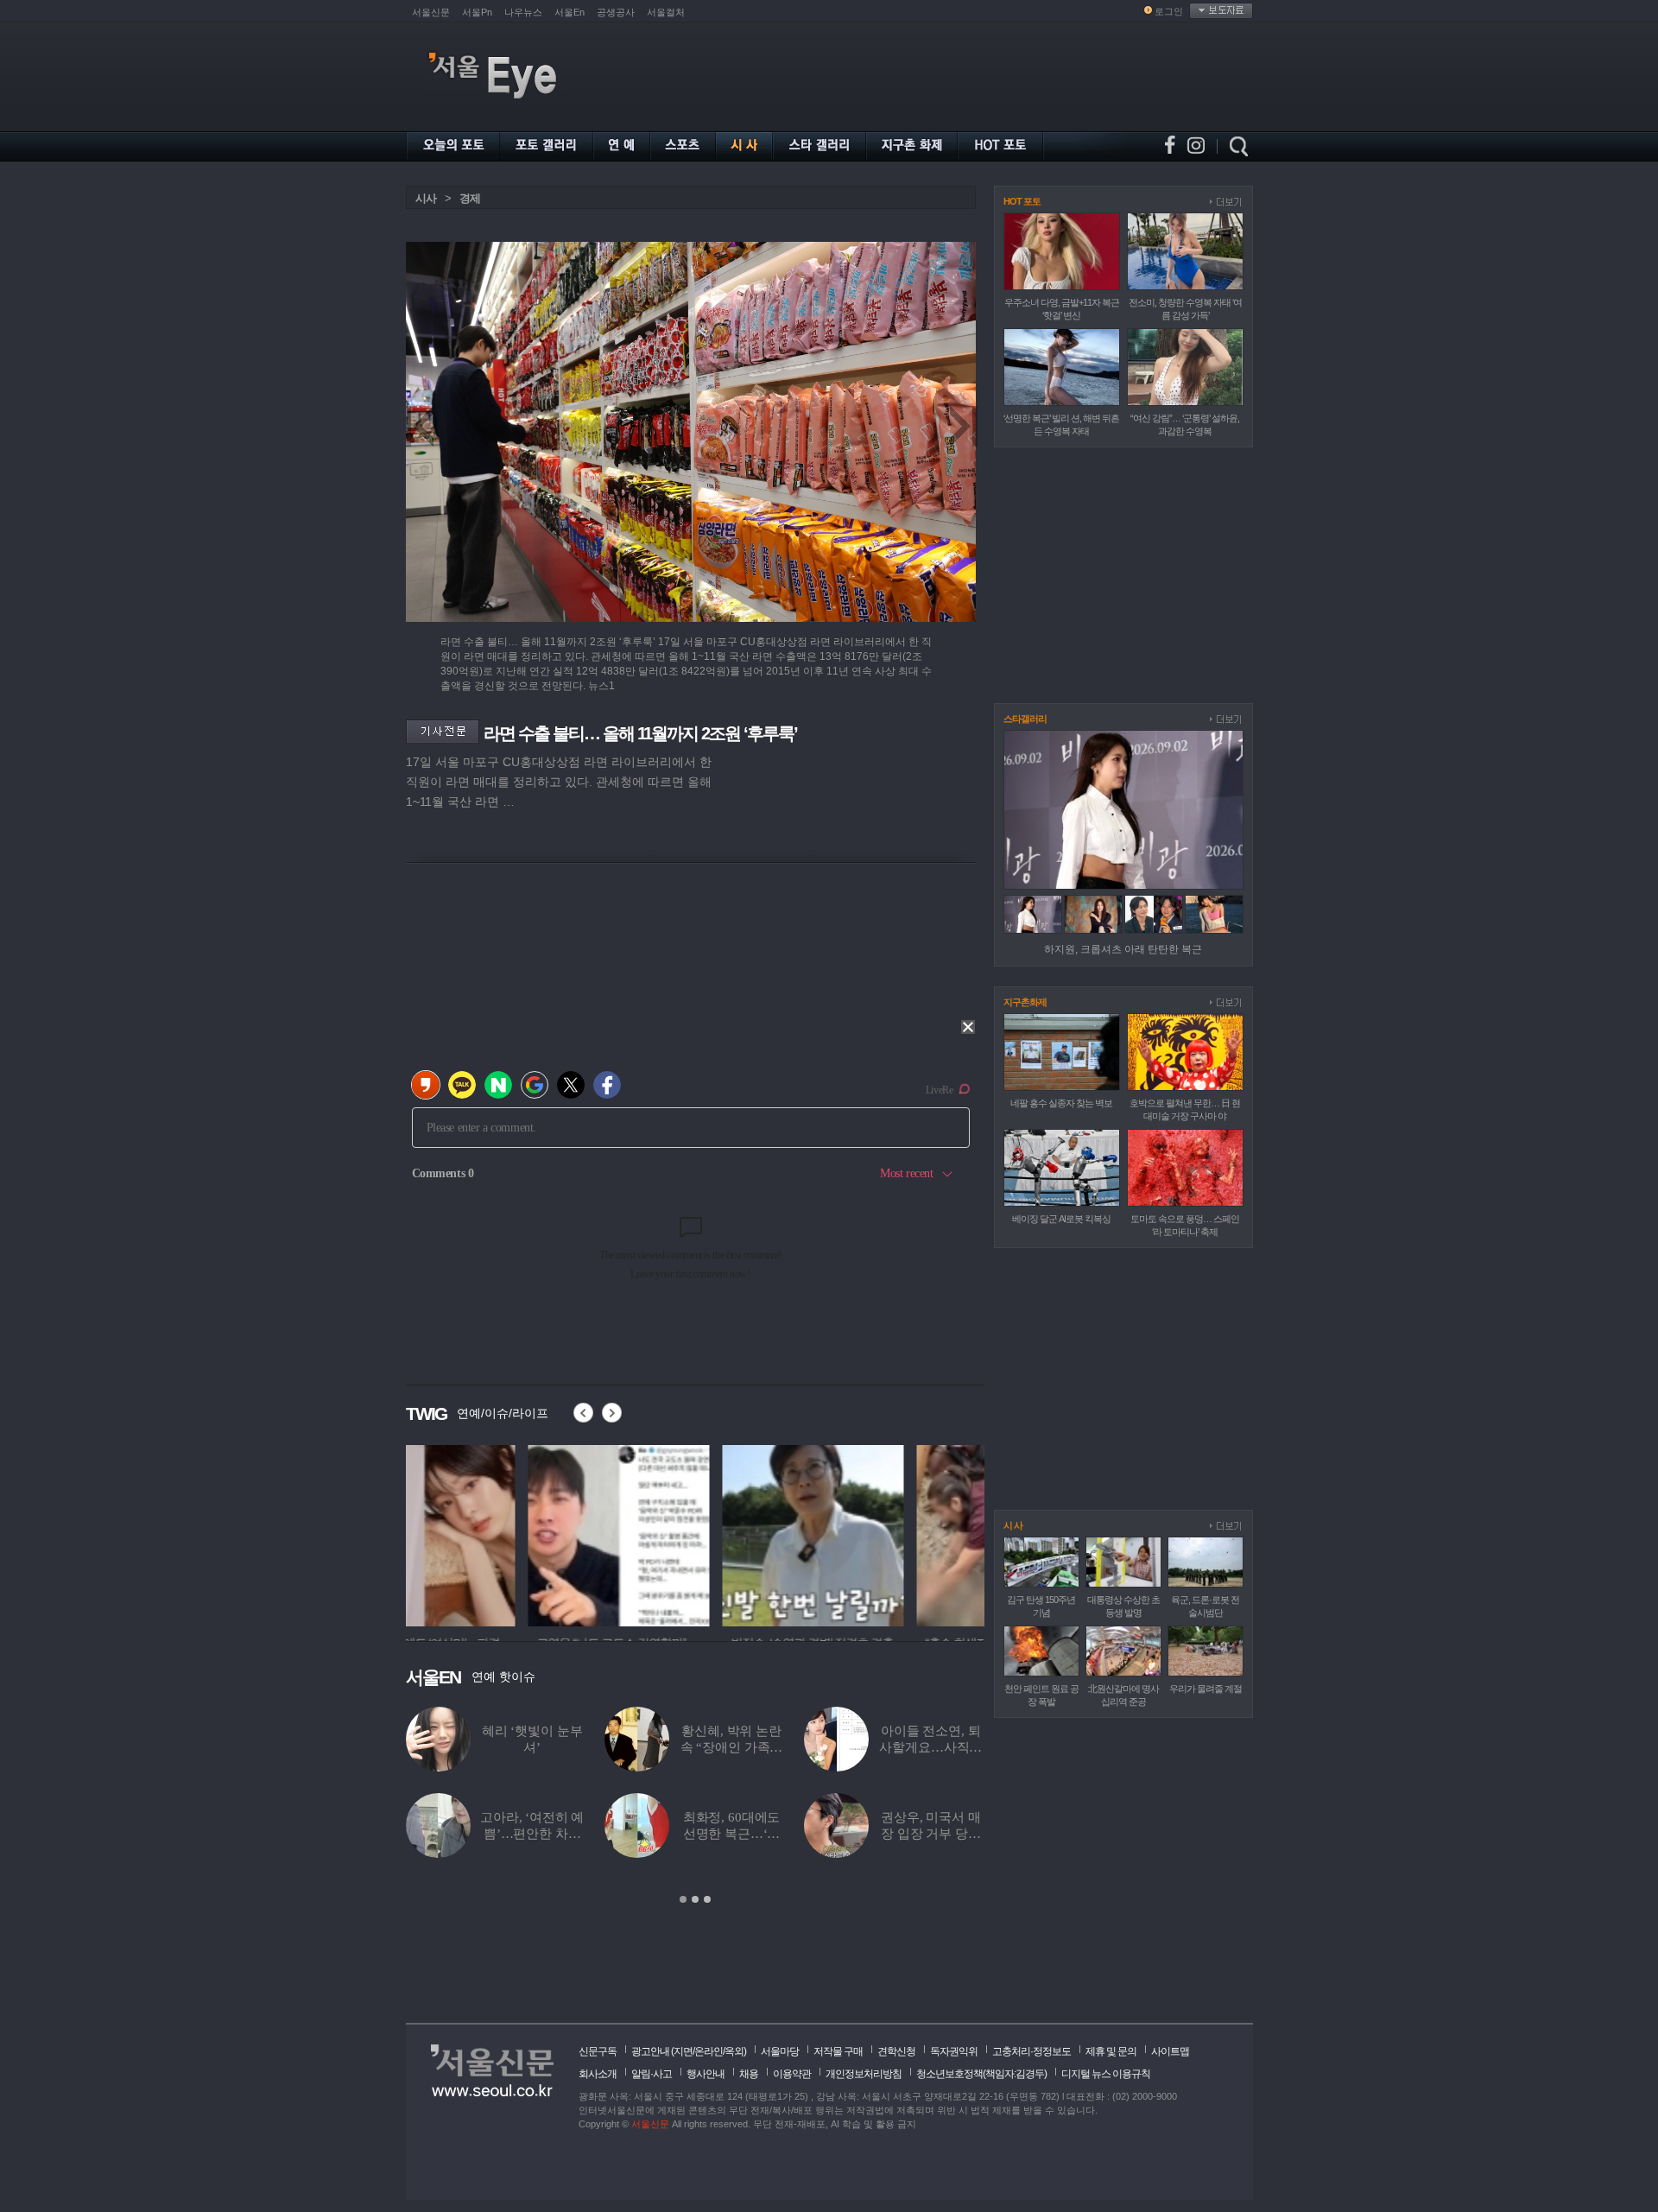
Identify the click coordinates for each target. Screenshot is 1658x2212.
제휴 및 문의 (1111, 2051)
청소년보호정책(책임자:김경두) (981, 2074)
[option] (497, 1533)
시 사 (1013, 1525)
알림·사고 (652, 2074)
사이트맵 (1170, 2051)
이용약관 (792, 2074)
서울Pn (477, 12)
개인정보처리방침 (864, 2074)
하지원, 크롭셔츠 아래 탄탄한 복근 (1123, 949)
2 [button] (695, 1899)
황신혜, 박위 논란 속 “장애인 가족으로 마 (732, 1747)
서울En (570, 12)
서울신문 (431, 12)
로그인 (1169, 11)
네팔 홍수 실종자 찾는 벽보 (1061, 1103)
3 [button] (707, 1899)
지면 (683, 2051)
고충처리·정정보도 (1032, 2051)
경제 (470, 198)
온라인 (709, 2051)
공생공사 (616, 12)
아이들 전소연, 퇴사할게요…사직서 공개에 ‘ (930, 1747)
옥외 (734, 2051)
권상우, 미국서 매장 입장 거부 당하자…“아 (931, 1834)
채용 (749, 2074)
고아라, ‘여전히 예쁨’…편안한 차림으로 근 (532, 1834)
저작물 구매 (838, 2051)
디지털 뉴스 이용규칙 (1106, 2074)
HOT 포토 (1022, 201)
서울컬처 (666, 12)
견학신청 (896, 2051)
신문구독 (598, 2051)
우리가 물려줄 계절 (1206, 1689)
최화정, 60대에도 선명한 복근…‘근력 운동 (732, 1834)
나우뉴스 (523, 12)
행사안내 (706, 2074)
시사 (426, 198)
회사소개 (598, 2074)
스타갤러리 (1025, 719)
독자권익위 (954, 2051)
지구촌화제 (1025, 1002)
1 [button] (683, 1899)
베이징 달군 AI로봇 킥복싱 (1061, 1219)
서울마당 (780, 2051)
